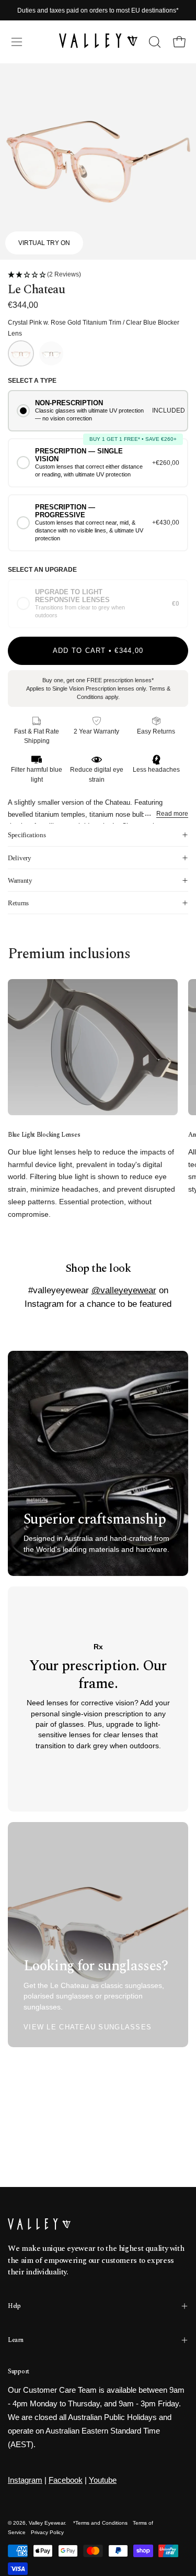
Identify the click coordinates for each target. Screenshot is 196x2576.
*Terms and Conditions (100, 2523)
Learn (16, 2340)
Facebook (66, 2480)
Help (14, 2306)
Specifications (27, 835)
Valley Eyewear (47, 2523)
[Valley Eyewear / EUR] (98, 42)
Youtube (103, 2480)
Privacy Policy (47, 2532)
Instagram (25, 2480)
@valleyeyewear (124, 1290)
